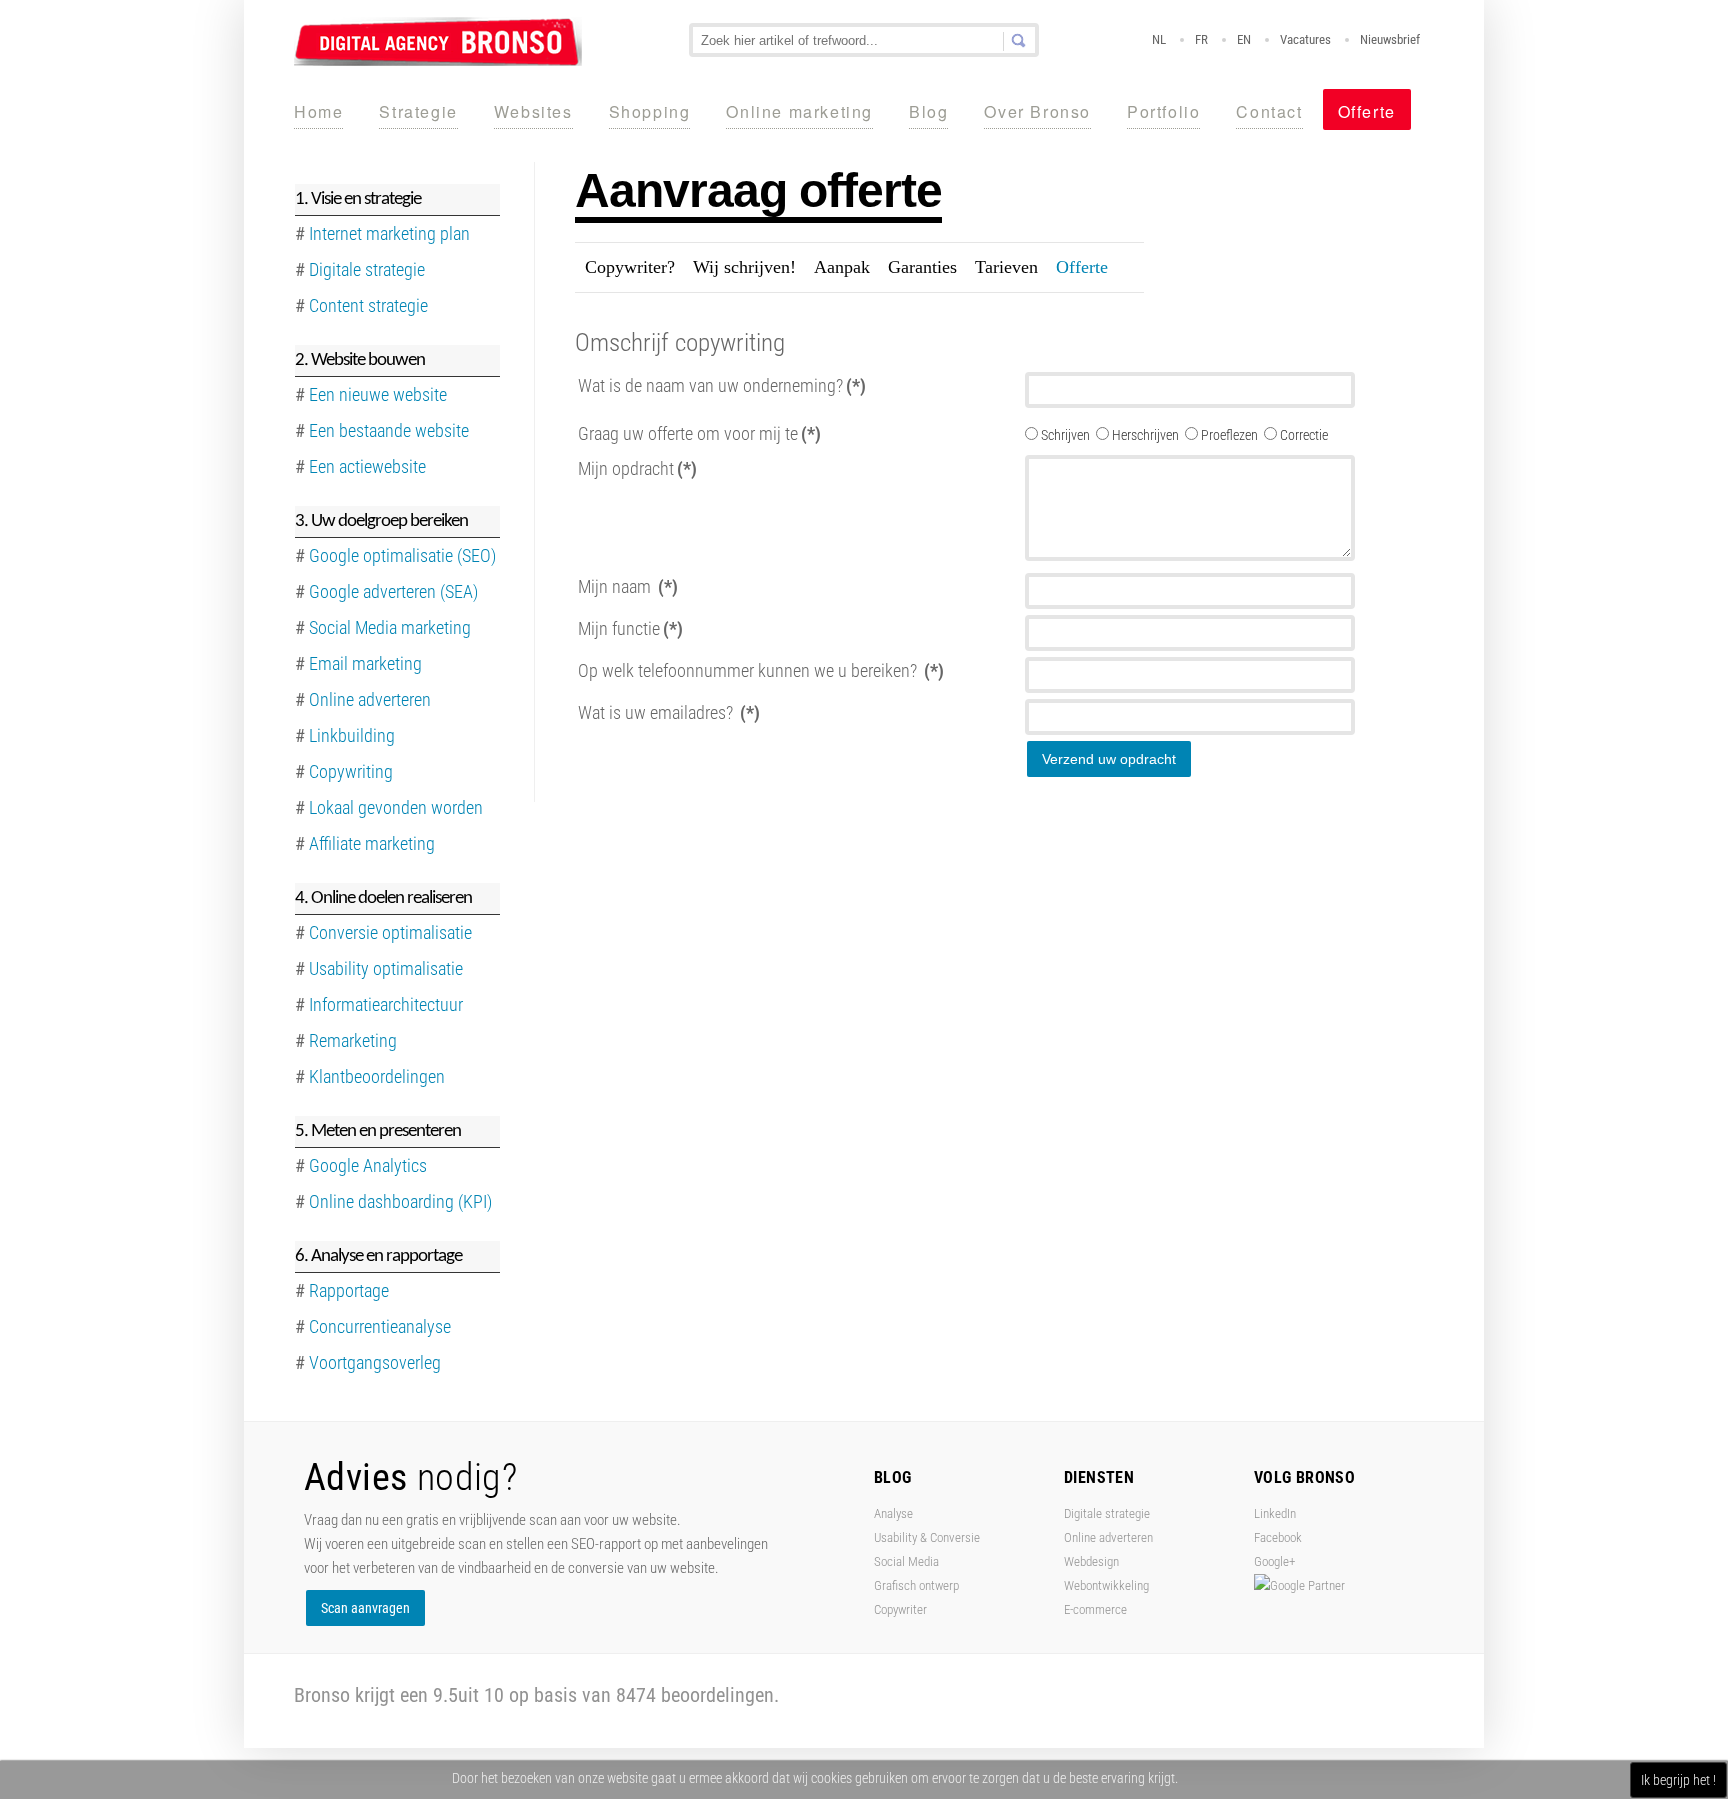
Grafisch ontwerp (916, 1585)
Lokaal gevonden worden (396, 807)
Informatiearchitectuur (386, 1004)
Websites (533, 111)
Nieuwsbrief (1390, 39)
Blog (928, 111)
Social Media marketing (390, 627)
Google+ (1274, 1561)
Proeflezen (1231, 435)
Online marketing (799, 111)
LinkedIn (1275, 1513)
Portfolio (1163, 111)
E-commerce (1095, 1609)
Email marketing (365, 663)
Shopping (650, 111)
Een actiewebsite (367, 466)
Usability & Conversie (927, 1537)
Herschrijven (1147, 435)
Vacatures (1305, 39)
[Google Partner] (1299, 1585)
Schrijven (1067, 435)
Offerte (1367, 111)
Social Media (906, 1561)
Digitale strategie (1107, 1513)
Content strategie (368, 305)
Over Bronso (1037, 111)
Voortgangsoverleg (375, 1362)
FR (1201, 39)
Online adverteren (370, 699)
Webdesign (1091, 1561)
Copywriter (900, 1609)
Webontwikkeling (1106, 1585)
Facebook (1278, 1537)
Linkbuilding (352, 735)
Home (318, 111)
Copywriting (351, 771)
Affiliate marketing (372, 843)
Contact (1269, 111)
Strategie (418, 111)
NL (1159, 39)
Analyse (893, 1513)
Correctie (1304, 435)
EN (1244, 39)
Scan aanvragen (365, 1608)
